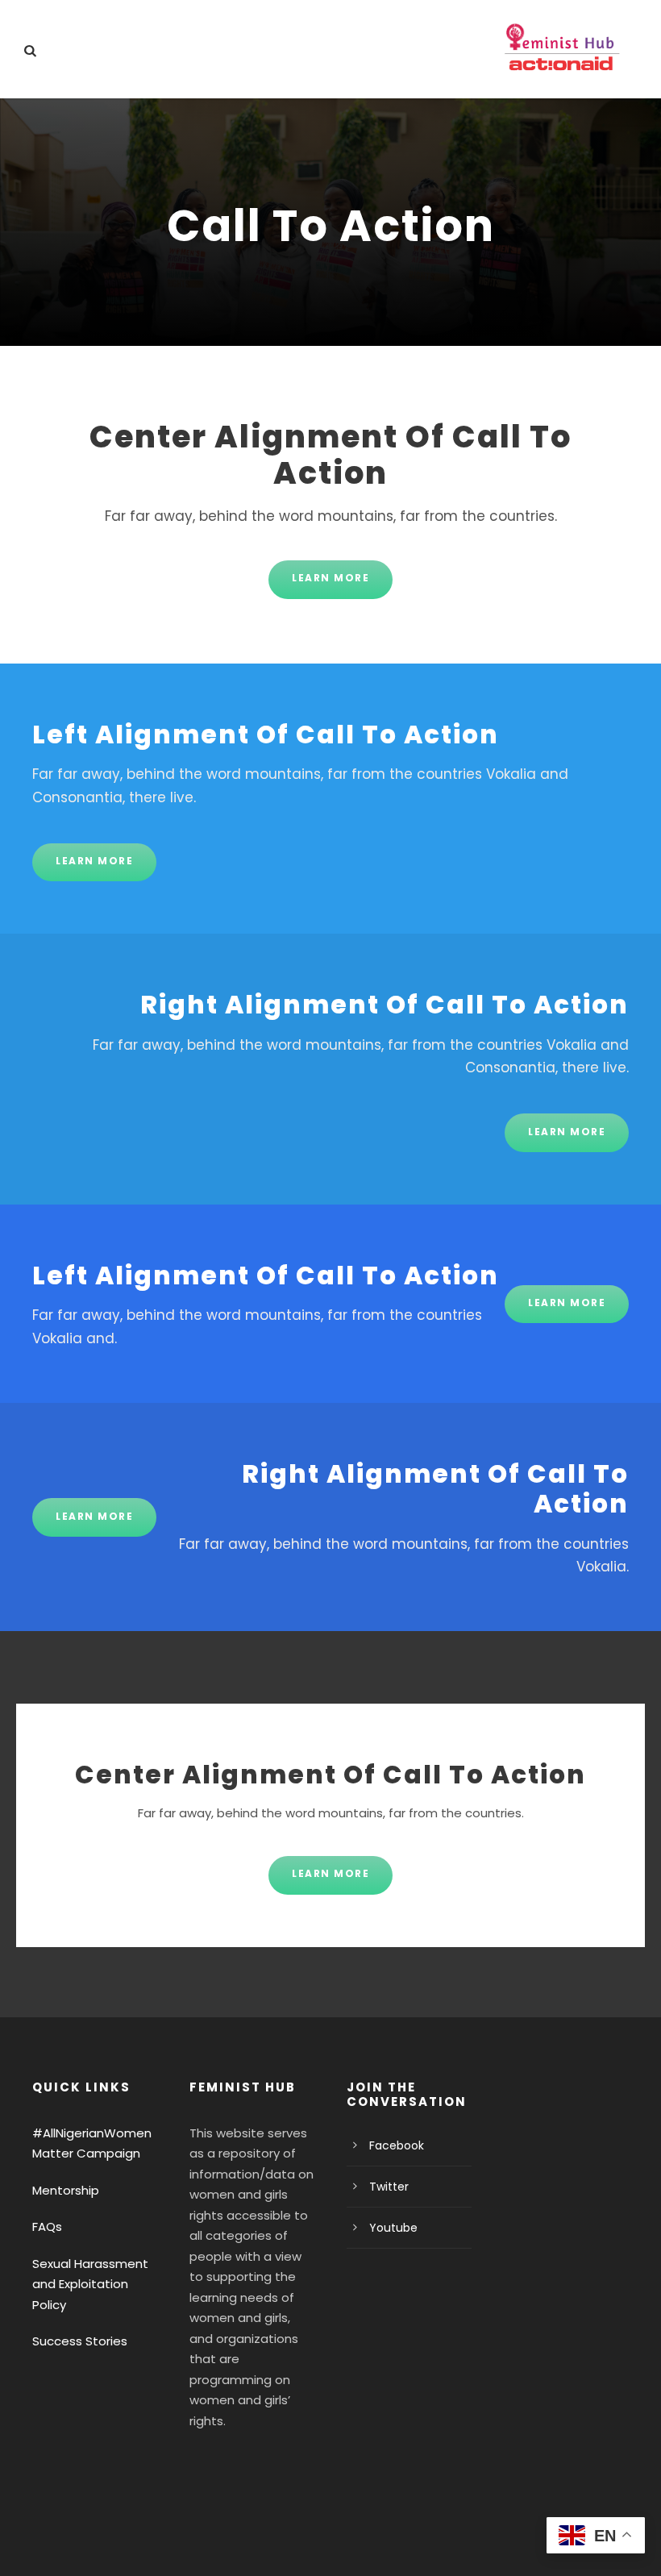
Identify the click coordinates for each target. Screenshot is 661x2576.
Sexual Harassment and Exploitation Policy (90, 2284)
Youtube (393, 2228)
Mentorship (66, 2190)
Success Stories (80, 2341)
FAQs (47, 2226)
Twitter (389, 2187)
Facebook (397, 2145)
